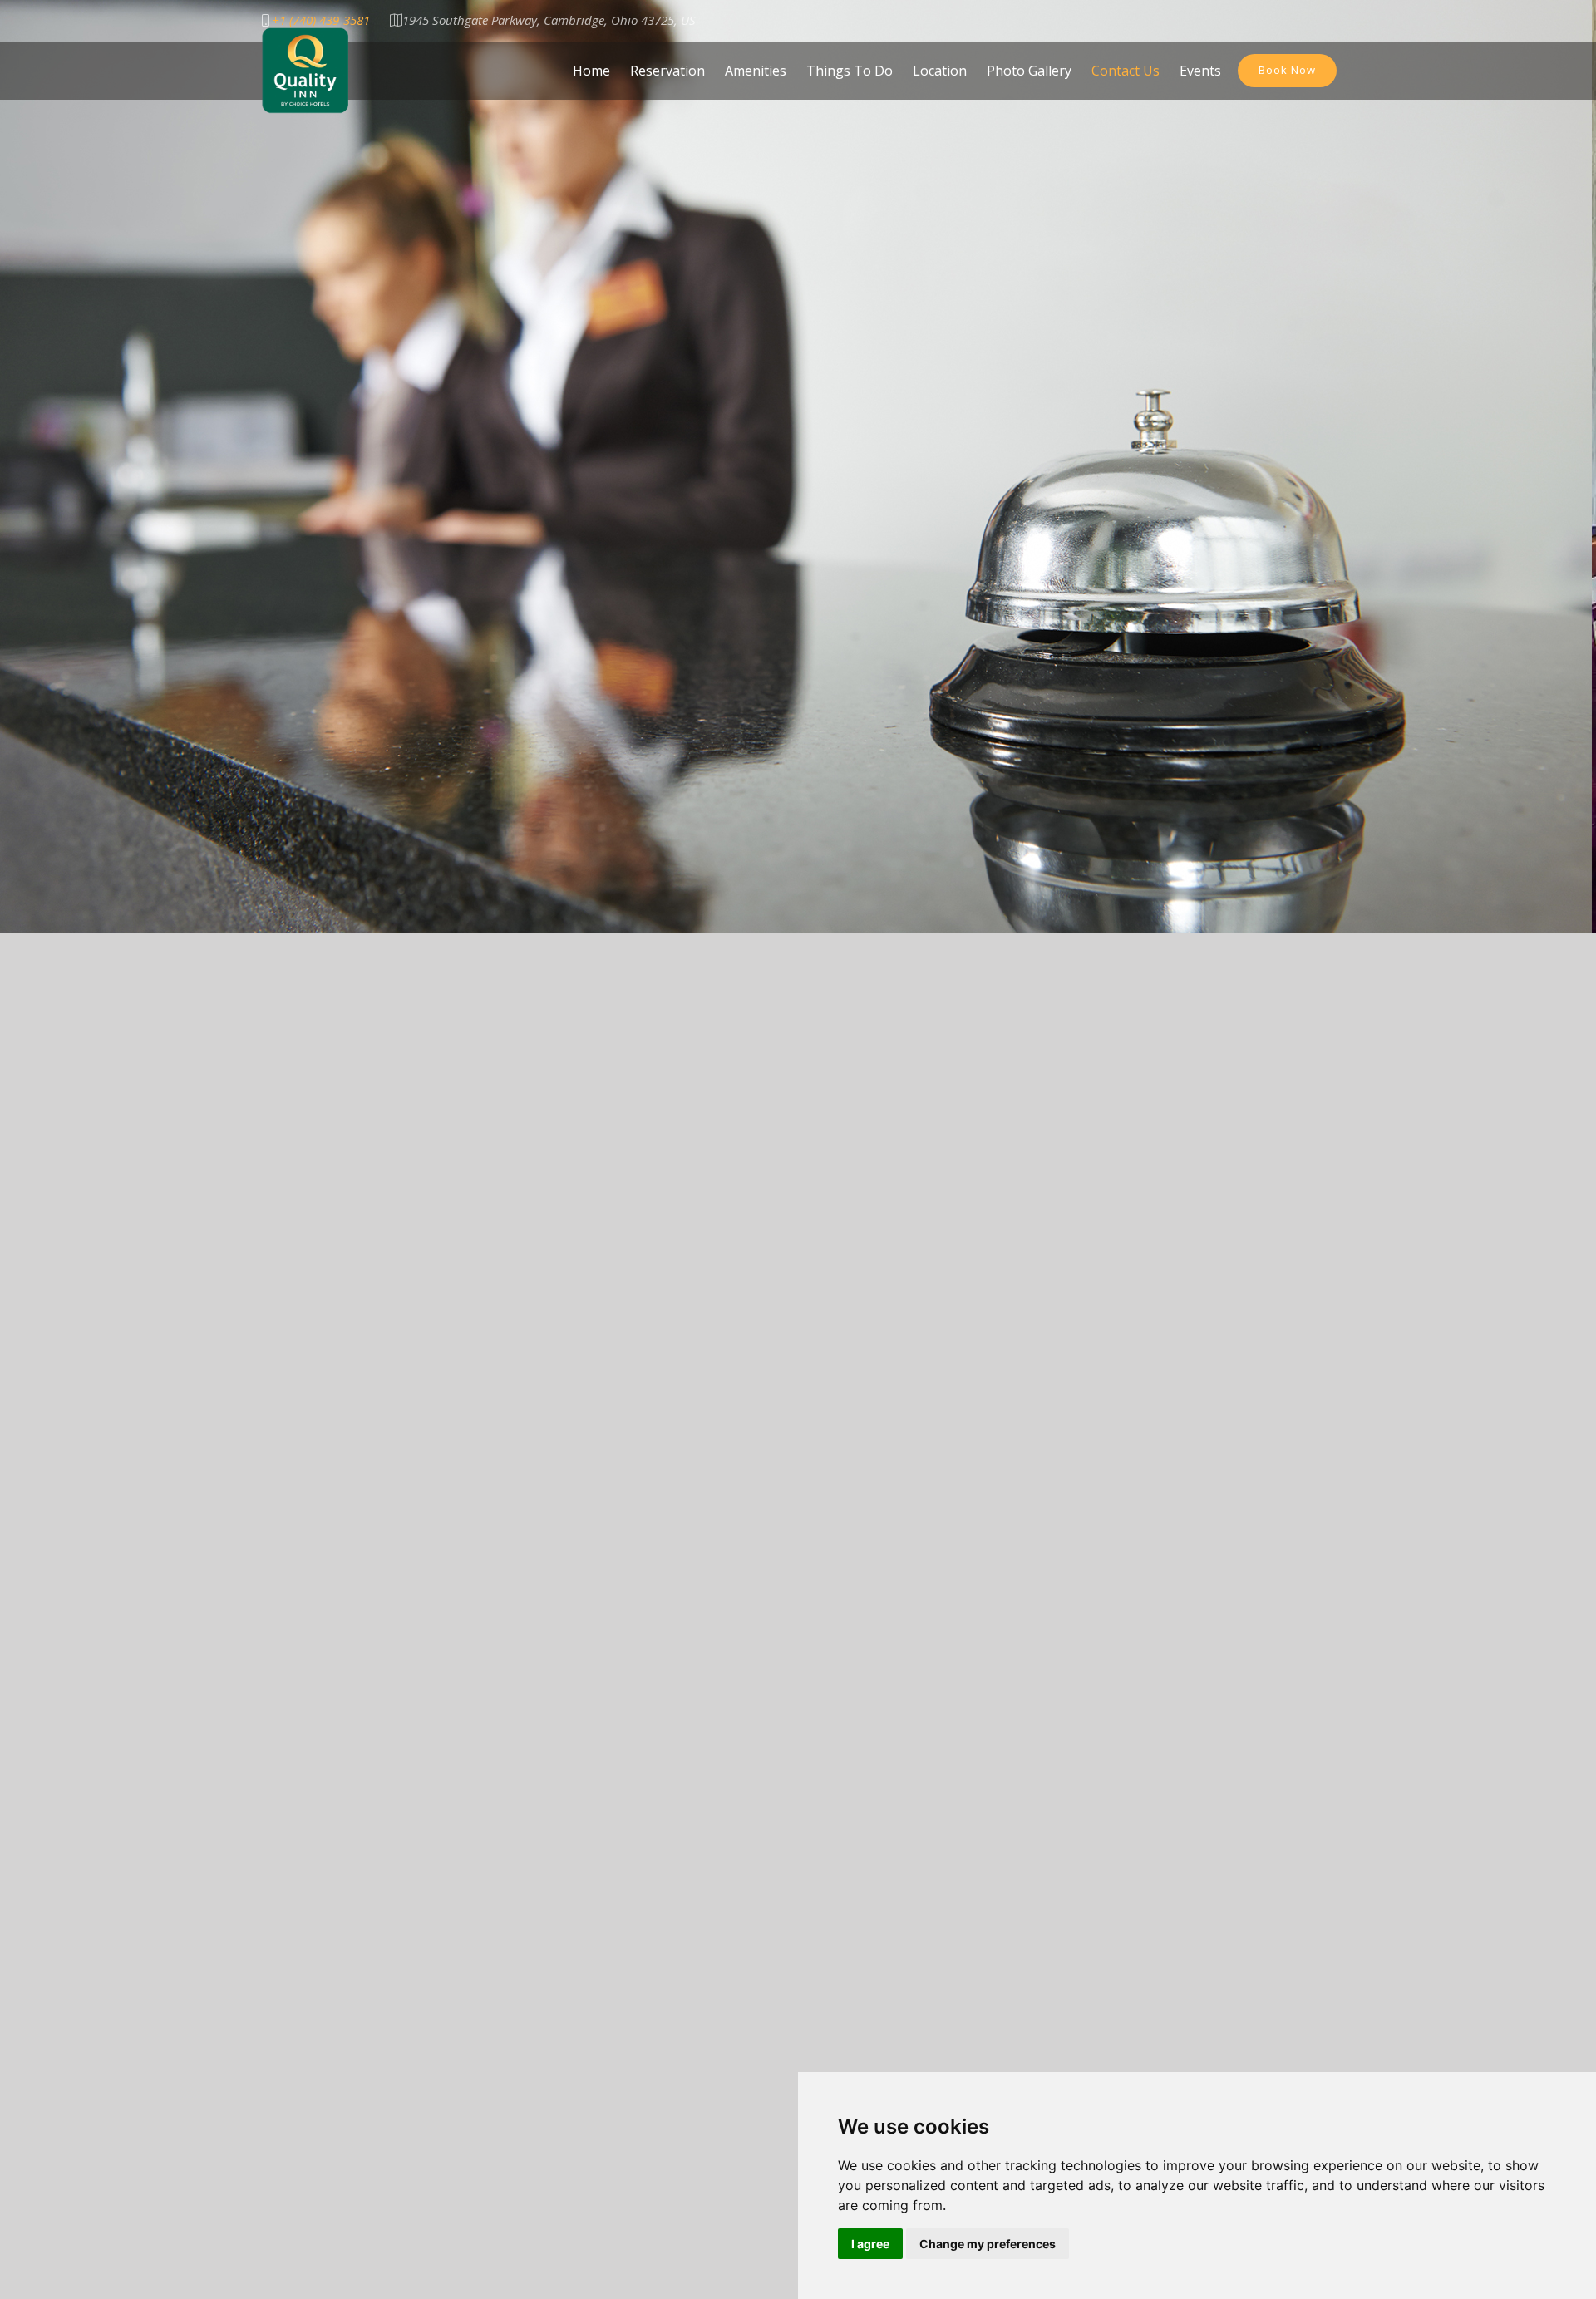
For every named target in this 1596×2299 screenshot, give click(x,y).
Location (940, 71)
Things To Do (850, 71)
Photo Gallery (1029, 71)
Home (591, 71)
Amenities (756, 71)
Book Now (1287, 70)
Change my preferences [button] (988, 2244)
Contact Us (1126, 71)
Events (1200, 71)
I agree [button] (870, 2244)
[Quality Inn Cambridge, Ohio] (305, 69)
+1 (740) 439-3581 (321, 21)
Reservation (667, 71)
